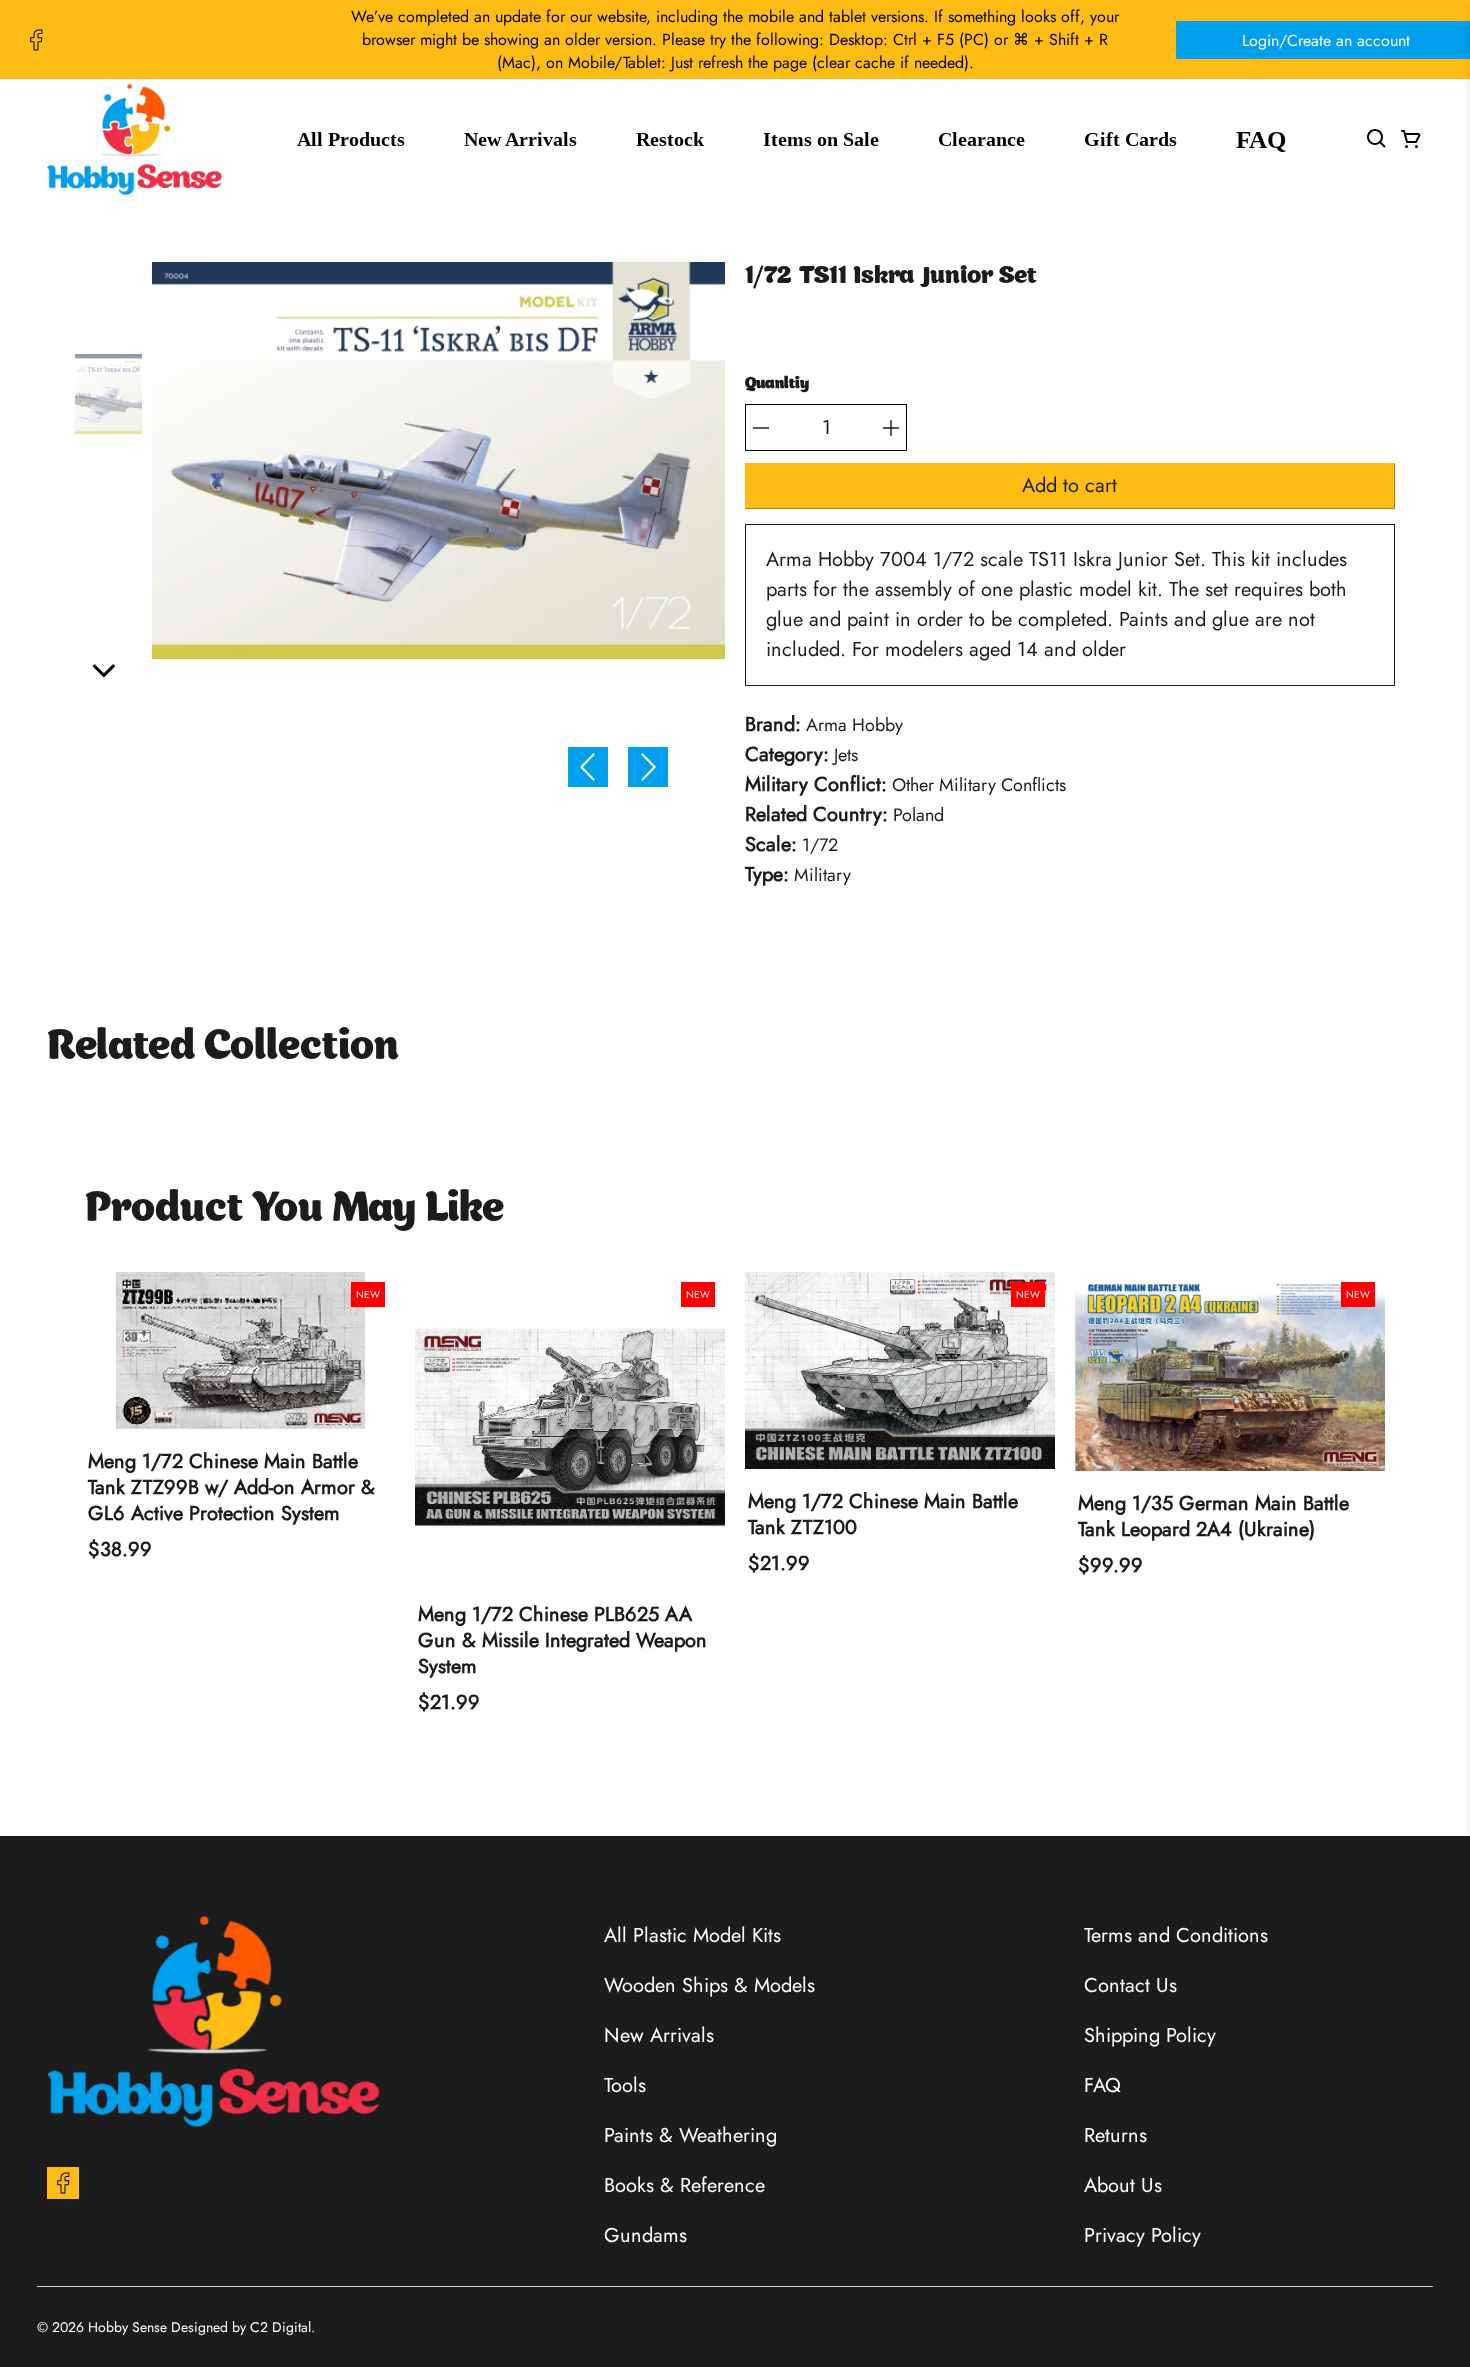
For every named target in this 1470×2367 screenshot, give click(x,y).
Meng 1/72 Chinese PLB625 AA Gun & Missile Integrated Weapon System (562, 1641)
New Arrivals (520, 139)
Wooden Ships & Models (709, 1985)
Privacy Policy (1142, 2235)
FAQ (1261, 139)
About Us (1123, 2185)
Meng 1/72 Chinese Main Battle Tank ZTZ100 (883, 1515)
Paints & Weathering (690, 2135)
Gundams (645, 2235)
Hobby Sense (127, 2327)
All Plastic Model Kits (692, 1935)
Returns (1115, 2135)
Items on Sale (821, 139)
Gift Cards (1130, 139)
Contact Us (1130, 1985)
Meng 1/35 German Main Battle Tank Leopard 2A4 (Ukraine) (1213, 1517)
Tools (625, 2085)
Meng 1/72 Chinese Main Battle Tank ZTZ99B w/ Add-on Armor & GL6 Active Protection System (231, 1488)
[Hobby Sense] (134, 139)
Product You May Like (294, 1210)
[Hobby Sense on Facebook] (36, 40)
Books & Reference (684, 2185)
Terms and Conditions (1176, 1935)
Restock (670, 139)
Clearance (981, 139)
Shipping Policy (1150, 2035)
